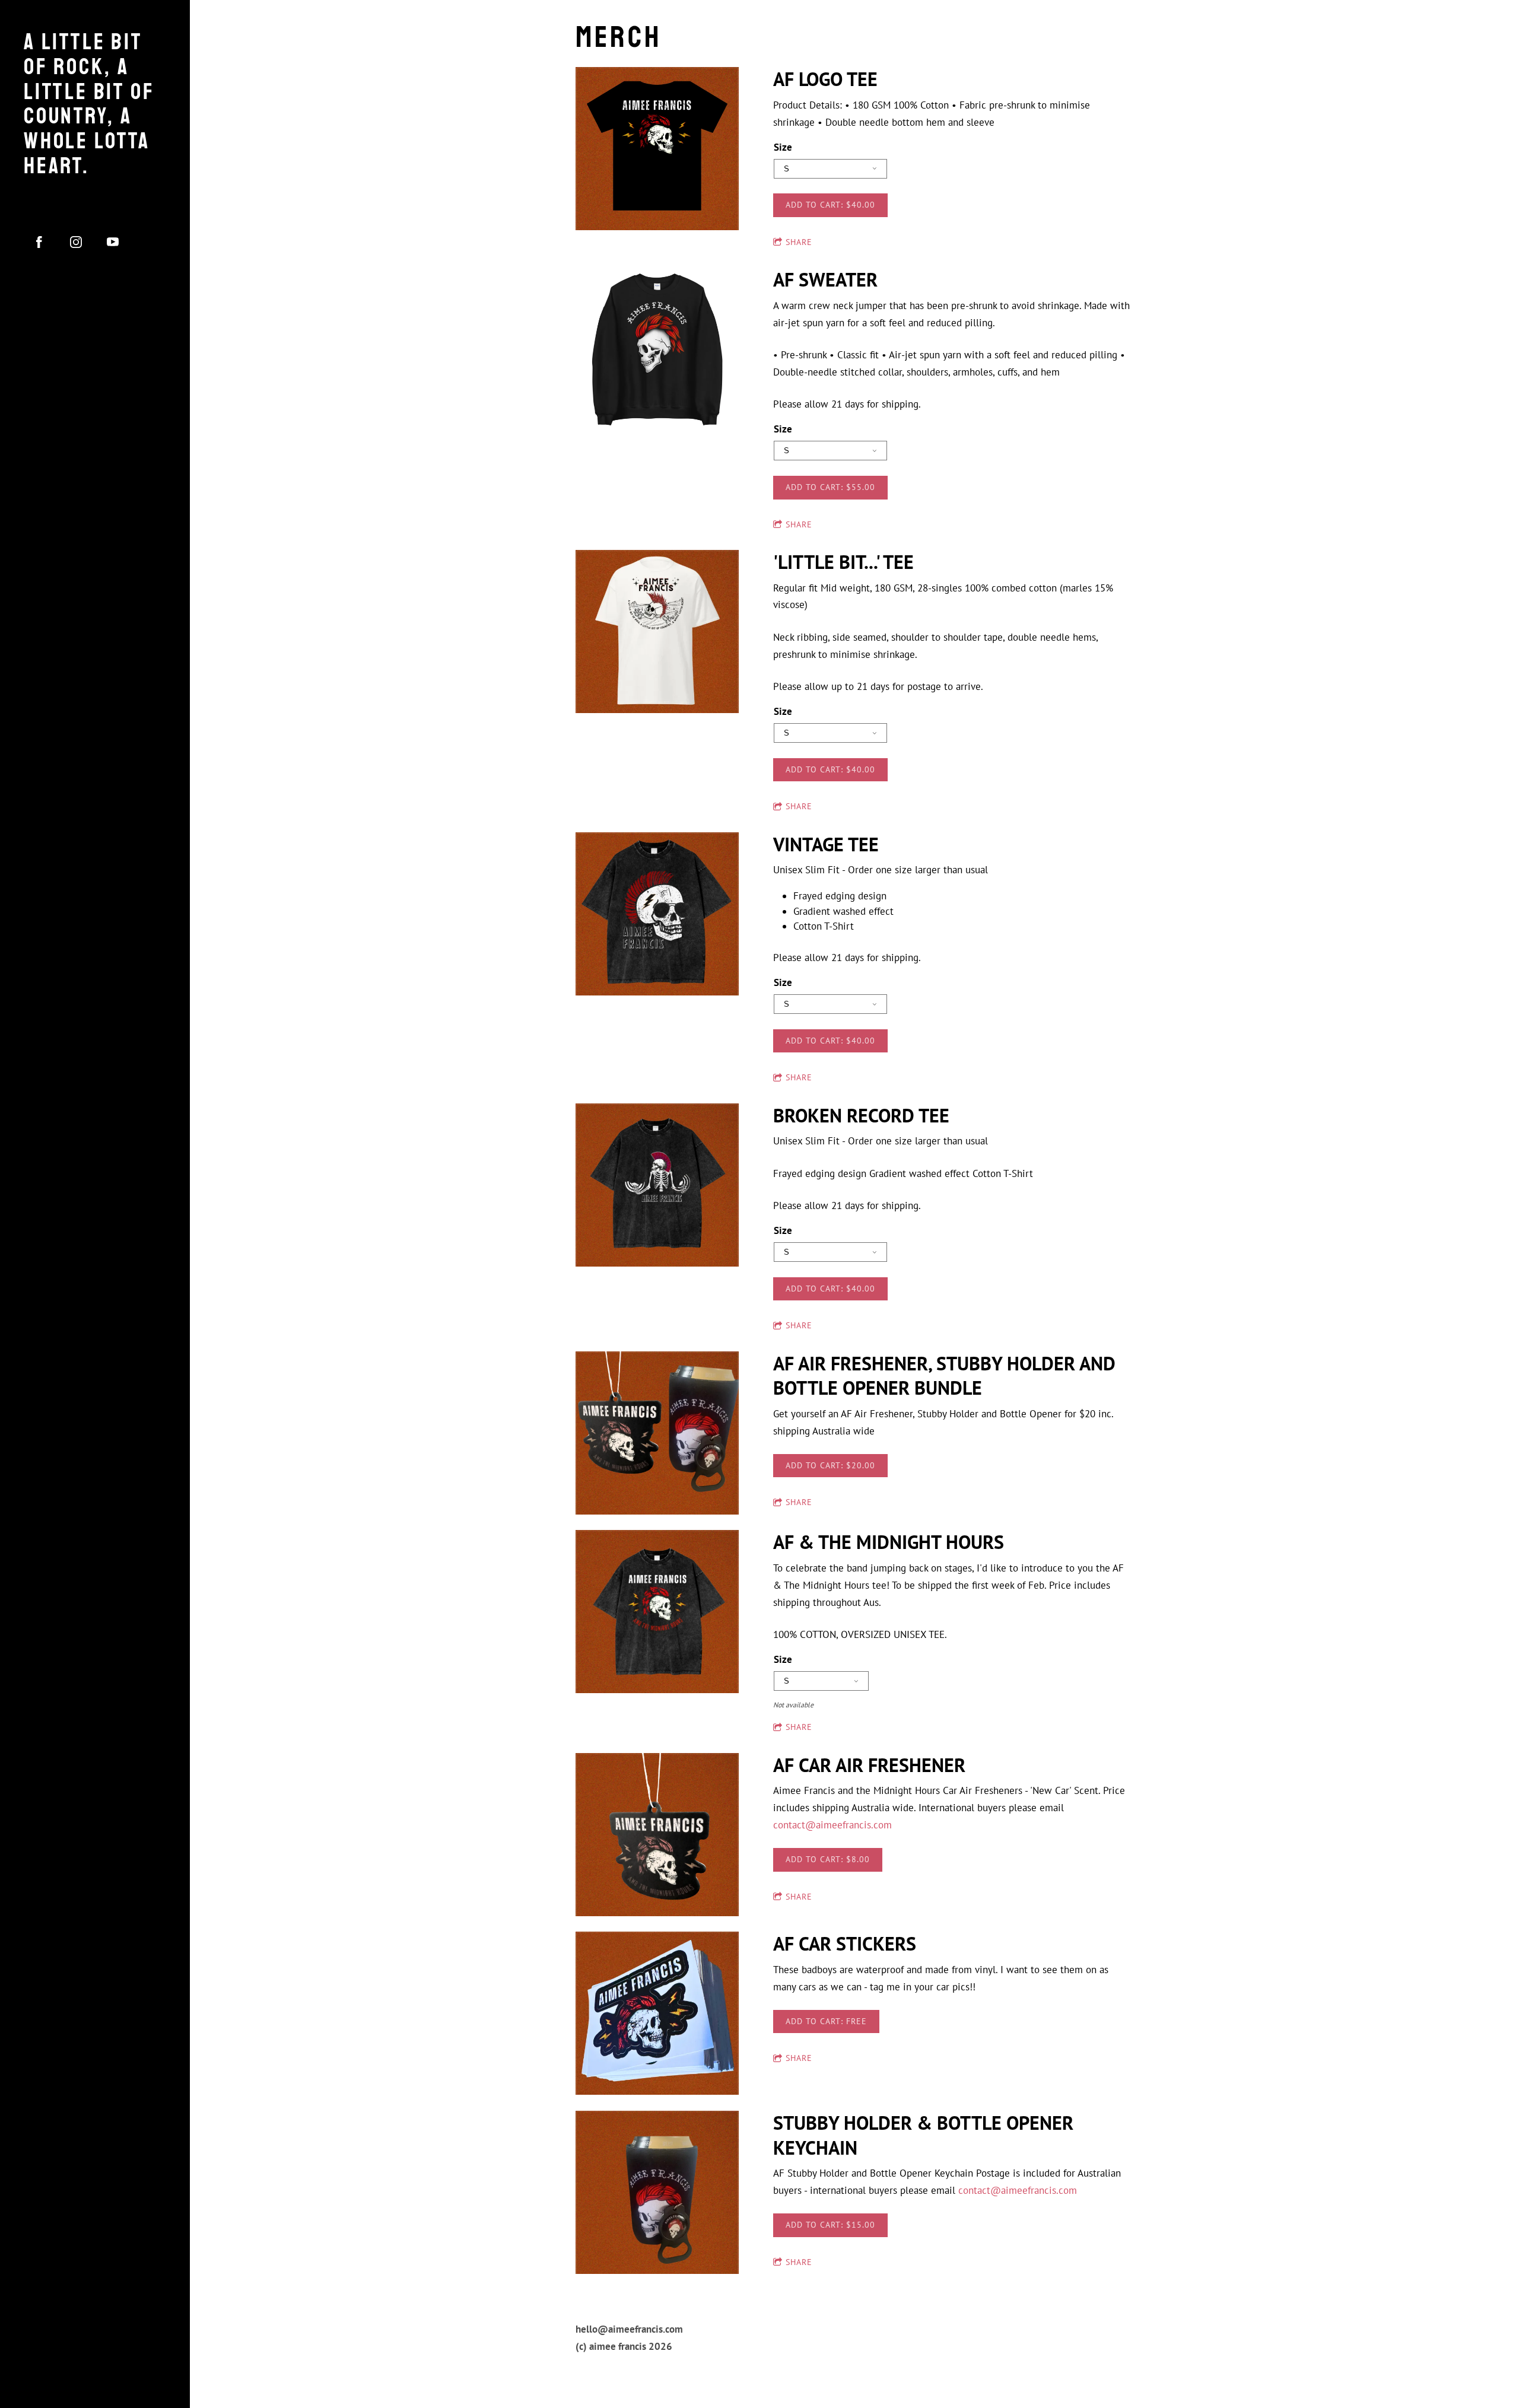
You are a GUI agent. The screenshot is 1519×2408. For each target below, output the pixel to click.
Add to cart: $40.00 (830, 205)
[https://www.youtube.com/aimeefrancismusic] (113, 242)
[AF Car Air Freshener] (657, 1836)
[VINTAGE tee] (657, 915)
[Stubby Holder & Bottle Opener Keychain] (657, 2193)
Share (799, 242)
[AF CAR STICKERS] (657, 2014)
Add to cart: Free (826, 2021)
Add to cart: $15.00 (830, 2225)
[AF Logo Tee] (657, 149)
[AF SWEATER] (657, 350)
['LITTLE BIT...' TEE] (657, 632)
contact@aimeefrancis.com (832, 1825)
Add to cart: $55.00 (830, 487)
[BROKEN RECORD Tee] (657, 1186)
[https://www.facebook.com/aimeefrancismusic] (39, 242)
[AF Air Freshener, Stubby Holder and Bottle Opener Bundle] (657, 1434)
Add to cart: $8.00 (828, 1859)
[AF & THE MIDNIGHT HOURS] (657, 1612)
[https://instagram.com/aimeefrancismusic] (76, 242)
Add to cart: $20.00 (830, 1465)
